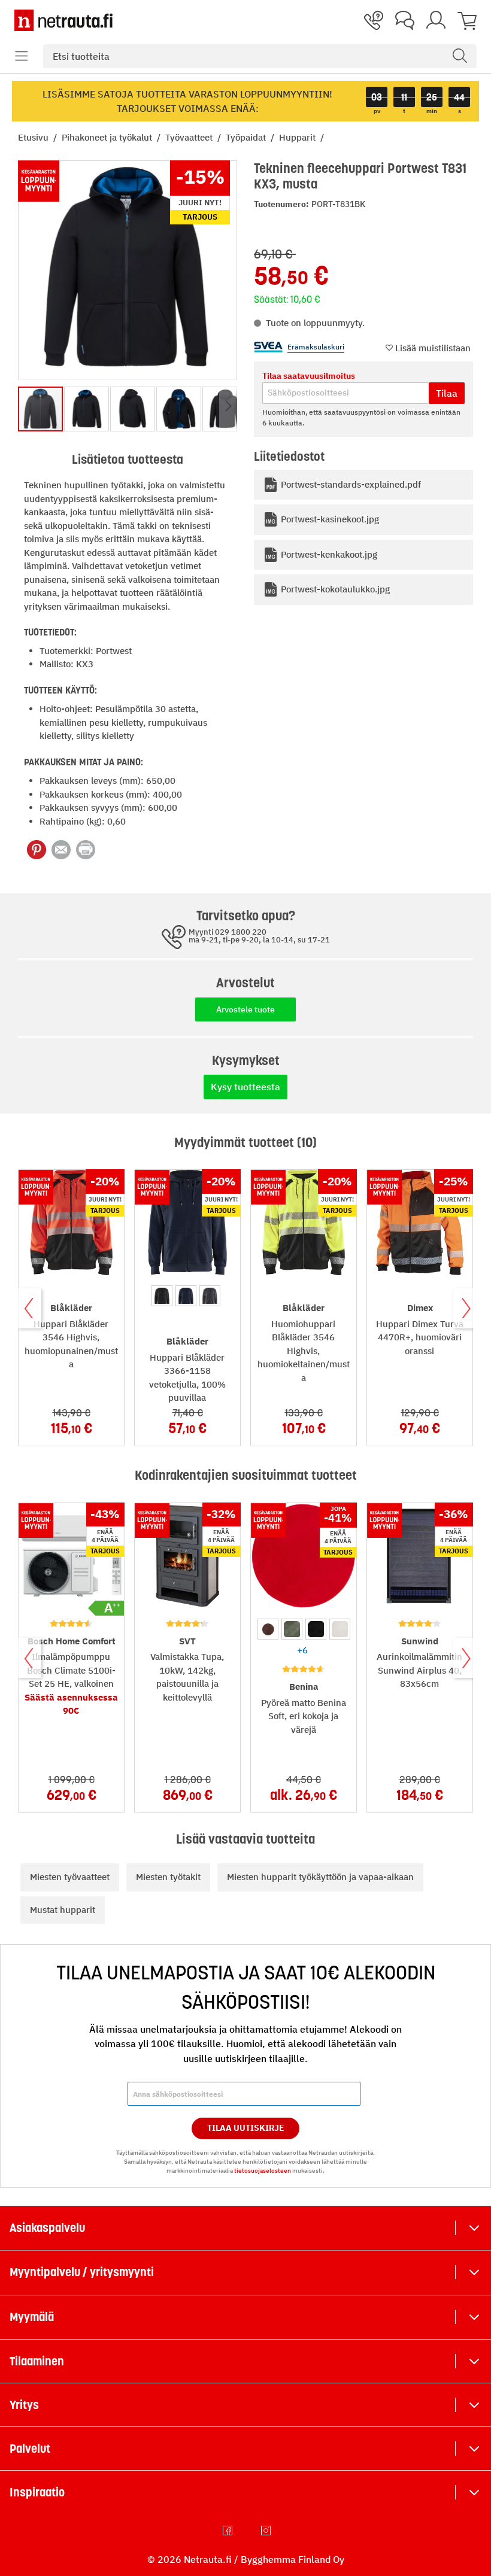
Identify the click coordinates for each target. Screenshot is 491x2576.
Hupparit (298, 137)
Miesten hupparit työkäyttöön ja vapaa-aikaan (320, 1877)
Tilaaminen (37, 2361)
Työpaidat (247, 137)
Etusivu (34, 137)
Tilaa (447, 393)
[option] (162, 1296)
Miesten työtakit (168, 1877)
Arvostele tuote (245, 1009)
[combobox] (260, 56)
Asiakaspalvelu (47, 2228)
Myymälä (32, 2317)
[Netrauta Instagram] (267, 2531)
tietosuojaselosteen (263, 2171)
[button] (22, 56)
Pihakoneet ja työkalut (108, 137)
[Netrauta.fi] (63, 20)
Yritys (24, 2405)
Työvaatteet (190, 137)
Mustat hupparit (63, 1910)
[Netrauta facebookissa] (229, 2531)
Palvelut (30, 2449)
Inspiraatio (37, 2492)
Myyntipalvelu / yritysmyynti (82, 2272)
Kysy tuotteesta (245, 1087)
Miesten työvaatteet (70, 1877)
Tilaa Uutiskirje (246, 2128)
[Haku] (460, 56)
